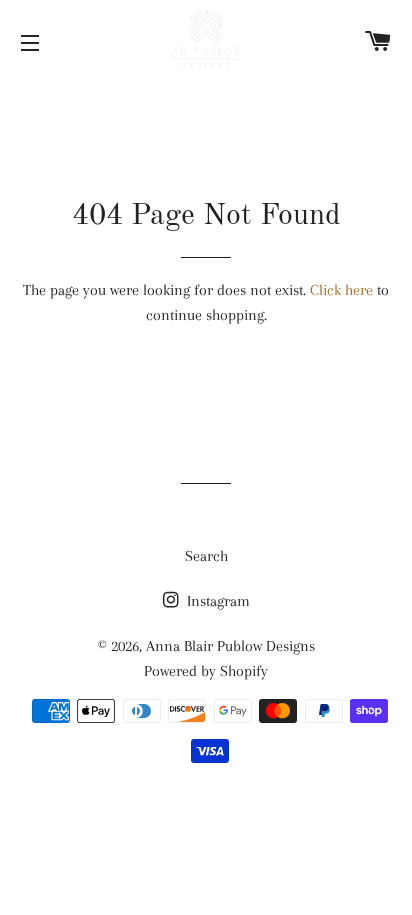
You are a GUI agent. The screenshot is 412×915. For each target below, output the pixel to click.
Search (206, 556)
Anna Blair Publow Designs (230, 646)
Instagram (216, 601)
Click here (341, 290)
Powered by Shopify (206, 671)
